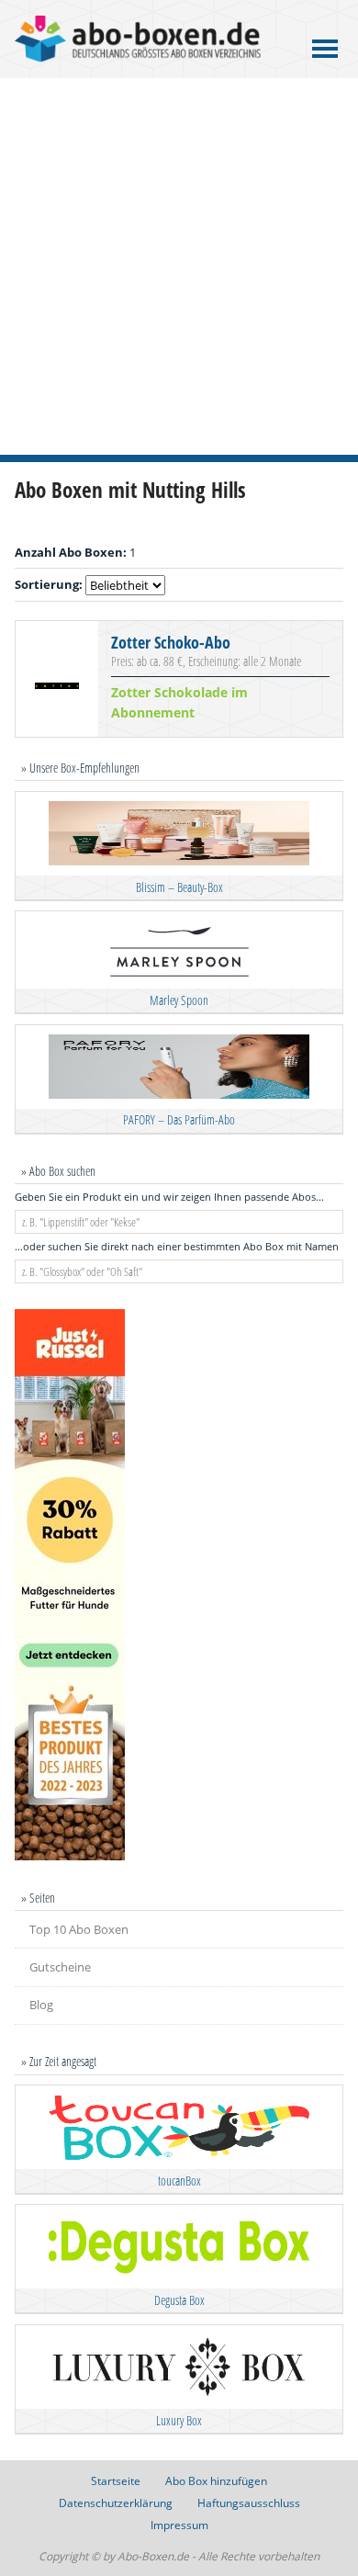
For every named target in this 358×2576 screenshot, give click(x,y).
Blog (41, 2005)
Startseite (116, 2481)
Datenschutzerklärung (116, 2503)
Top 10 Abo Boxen (79, 1929)
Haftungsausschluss (249, 2503)
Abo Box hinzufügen (216, 2481)
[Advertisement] (179, 266)
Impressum (179, 2525)
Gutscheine (60, 1967)
